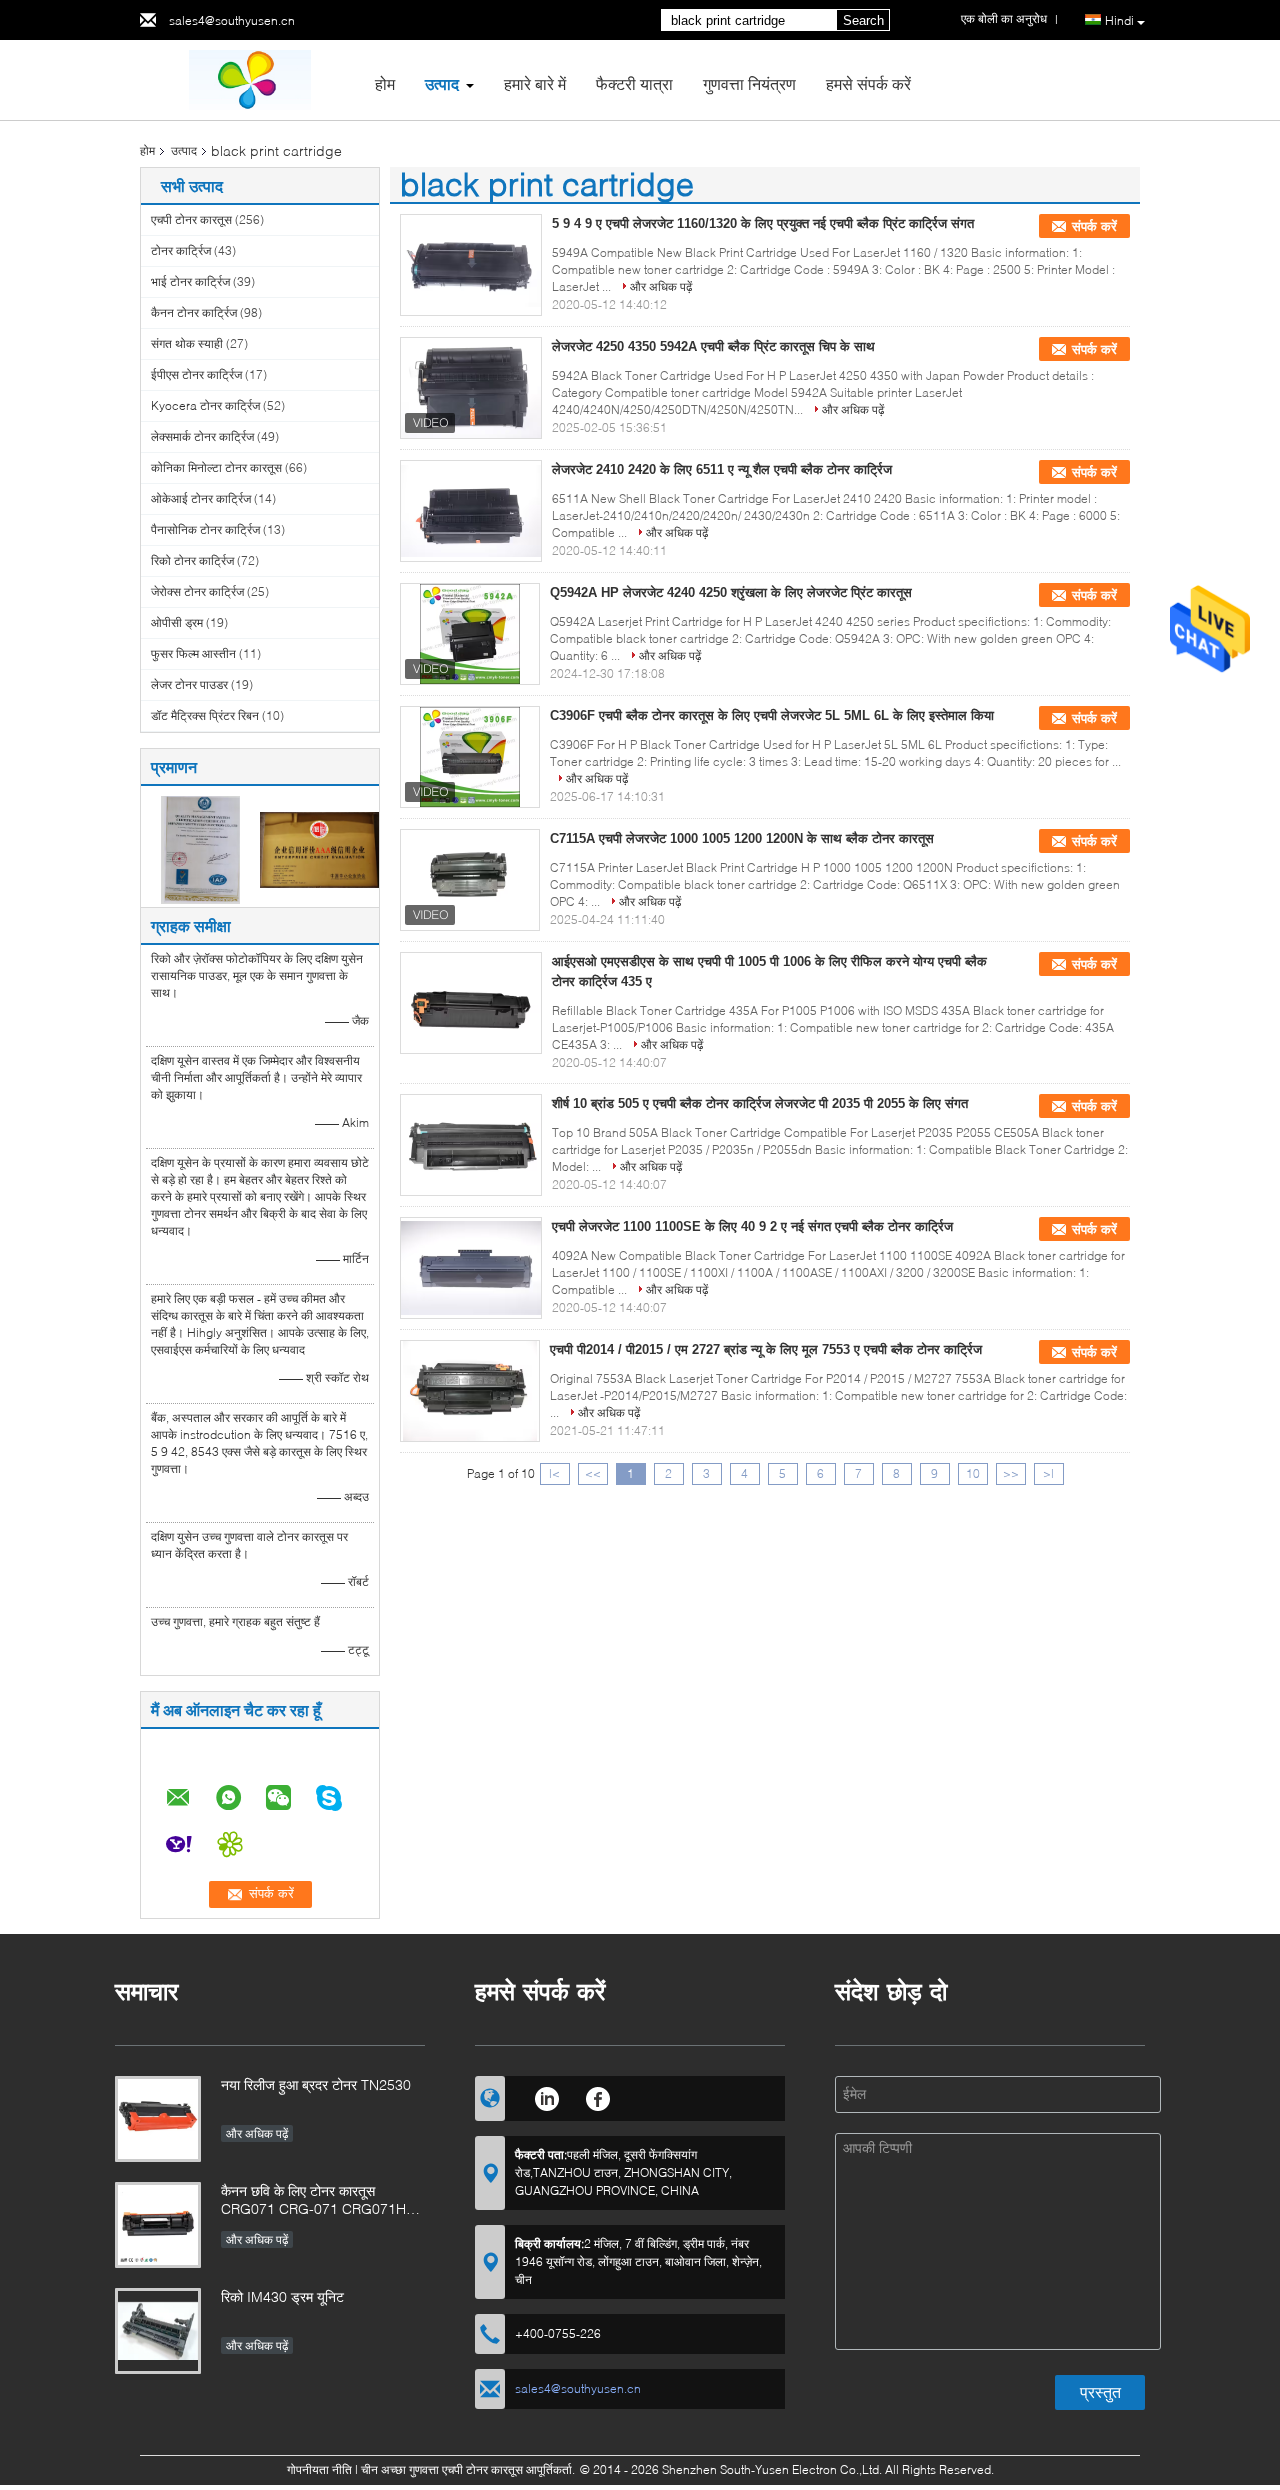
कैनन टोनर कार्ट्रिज (194, 312)
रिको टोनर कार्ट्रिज (192, 560)
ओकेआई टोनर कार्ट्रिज (201, 498)
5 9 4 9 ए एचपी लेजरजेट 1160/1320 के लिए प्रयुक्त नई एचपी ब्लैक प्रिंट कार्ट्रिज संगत (763, 223)
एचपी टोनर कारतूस (191, 219)
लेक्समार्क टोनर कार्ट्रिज (202, 436)
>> (1011, 1473)
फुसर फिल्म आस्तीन (193, 653)
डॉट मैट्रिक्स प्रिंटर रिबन (205, 715)
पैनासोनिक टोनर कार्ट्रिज (205, 529)
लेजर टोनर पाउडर (189, 684)
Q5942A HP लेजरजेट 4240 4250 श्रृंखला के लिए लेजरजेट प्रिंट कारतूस (731, 592)
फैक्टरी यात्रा (634, 83)
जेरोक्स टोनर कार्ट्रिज (197, 591)
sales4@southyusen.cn (232, 20)
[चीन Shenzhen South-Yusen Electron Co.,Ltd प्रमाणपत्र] (200, 848)
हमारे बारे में (535, 83)
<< (593, 1473)
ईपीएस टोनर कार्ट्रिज (196, 374)
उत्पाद (442, 83)
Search (863, 20)
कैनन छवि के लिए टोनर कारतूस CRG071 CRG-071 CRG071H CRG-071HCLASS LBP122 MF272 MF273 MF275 (313, 2201)
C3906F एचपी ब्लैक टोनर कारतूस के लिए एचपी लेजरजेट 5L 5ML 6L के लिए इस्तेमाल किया (772, 715)
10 (973, 1473)
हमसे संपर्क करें (868, 83)
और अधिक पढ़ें (661, 286)
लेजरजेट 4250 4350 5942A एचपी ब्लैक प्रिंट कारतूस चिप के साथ (713, 346)
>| (1048, 1473)
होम (385, 83)
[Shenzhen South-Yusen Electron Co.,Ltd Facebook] (598, 2096)
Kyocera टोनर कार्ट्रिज (205, 405)
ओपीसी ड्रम (177, 622)
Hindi (1119, 20)
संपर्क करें (1094, 226)
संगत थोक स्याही (187, 343)
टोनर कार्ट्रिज (181, 250)
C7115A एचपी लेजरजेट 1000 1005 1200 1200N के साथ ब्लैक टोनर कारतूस (742, 838)
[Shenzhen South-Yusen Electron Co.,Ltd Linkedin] (546, 2096)
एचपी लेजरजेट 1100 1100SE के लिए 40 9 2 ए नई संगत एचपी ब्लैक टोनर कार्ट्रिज (752, 1226)
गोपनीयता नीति (319, 2469)
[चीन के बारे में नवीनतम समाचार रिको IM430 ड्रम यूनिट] (158, 2331)
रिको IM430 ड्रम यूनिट (282, 2296)
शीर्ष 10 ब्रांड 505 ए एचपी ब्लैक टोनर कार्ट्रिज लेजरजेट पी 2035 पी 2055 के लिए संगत (760, 1103)
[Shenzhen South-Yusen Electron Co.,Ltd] (250, 78)
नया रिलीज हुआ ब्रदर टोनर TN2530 (316, 2084)
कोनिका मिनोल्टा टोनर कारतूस (216, 467)
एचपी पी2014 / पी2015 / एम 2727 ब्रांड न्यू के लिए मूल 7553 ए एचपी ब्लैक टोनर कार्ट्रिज (766, 1349)
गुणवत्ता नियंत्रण (749, 83)
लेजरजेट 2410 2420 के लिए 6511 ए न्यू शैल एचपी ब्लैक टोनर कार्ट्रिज (722, 469)
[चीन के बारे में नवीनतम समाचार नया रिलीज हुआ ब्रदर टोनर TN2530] (158, 2119)
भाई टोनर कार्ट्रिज (190, 281)
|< (554, 1473)
